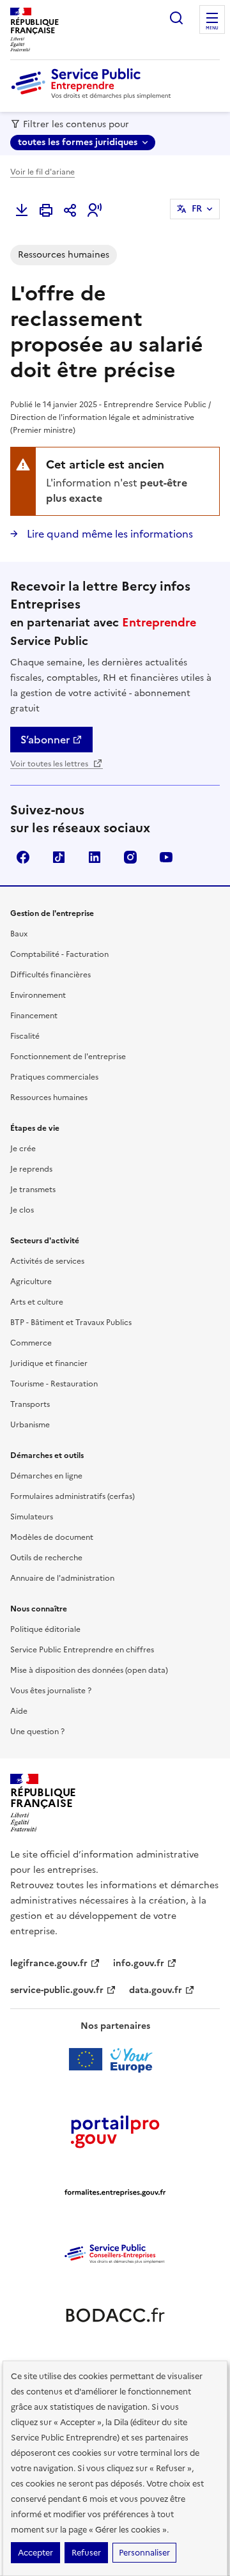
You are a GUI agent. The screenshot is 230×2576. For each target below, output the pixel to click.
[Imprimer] (46, 210)
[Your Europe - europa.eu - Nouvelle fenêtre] (115, 2060)
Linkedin (95, 857)
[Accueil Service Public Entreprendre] (93, 97)
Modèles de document (52, 1537)
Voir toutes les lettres (50, 764)
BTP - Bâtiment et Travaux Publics (71, 1323)
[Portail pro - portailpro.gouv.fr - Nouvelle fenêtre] (115, 2131)
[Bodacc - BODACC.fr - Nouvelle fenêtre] (115, 2315)
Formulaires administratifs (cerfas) (73, 1496)
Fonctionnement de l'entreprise (68, 1057)
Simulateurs (32, 1517)
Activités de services (47, 1261)
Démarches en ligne (46, 1476)
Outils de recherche (46, 1558)
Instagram (130, 857)
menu (212, 28)
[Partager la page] (70, 210)
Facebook (23, 857)
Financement (34, 1016)
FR (197, 209)
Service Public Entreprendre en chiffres (82, 1650)
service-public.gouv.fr (57, 1990)
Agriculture (31, 1282)
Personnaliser (144, 2553)
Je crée (23, 1149)
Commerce (31, 1343)
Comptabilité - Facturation (59, 954)
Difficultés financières (50, 975)
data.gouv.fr (156, 1990)
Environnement (38, 995)
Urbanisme (30, 1425)
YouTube (166, 857)
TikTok (59, 857)
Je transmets (33, 1190)
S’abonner (45, 740)
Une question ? (37, 1732)
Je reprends (31, 1169)
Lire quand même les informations (109, 534)
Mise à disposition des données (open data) (89, 1670)
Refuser (86, 2553)
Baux (19, 934)
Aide (19, 1711)
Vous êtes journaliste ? (51, 1691)
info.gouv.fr (139, 1963)
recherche (176, 18)
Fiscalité (25, 1036)
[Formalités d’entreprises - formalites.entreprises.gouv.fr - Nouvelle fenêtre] (115, 2192)
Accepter (35, 2553)
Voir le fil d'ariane (42, 172)
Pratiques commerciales (54, 1077)
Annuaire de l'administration (62, 1578)
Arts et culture (37, 1302)
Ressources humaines (49, 1098)
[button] (95, 210)
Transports (30, 1404)
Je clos (22, 1210)
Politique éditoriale (45, 1629)
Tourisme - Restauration (54, 1384)
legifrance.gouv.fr (49, 1963)
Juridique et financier (49, 1363)
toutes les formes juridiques (78, 142)
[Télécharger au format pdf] (22, 210)
